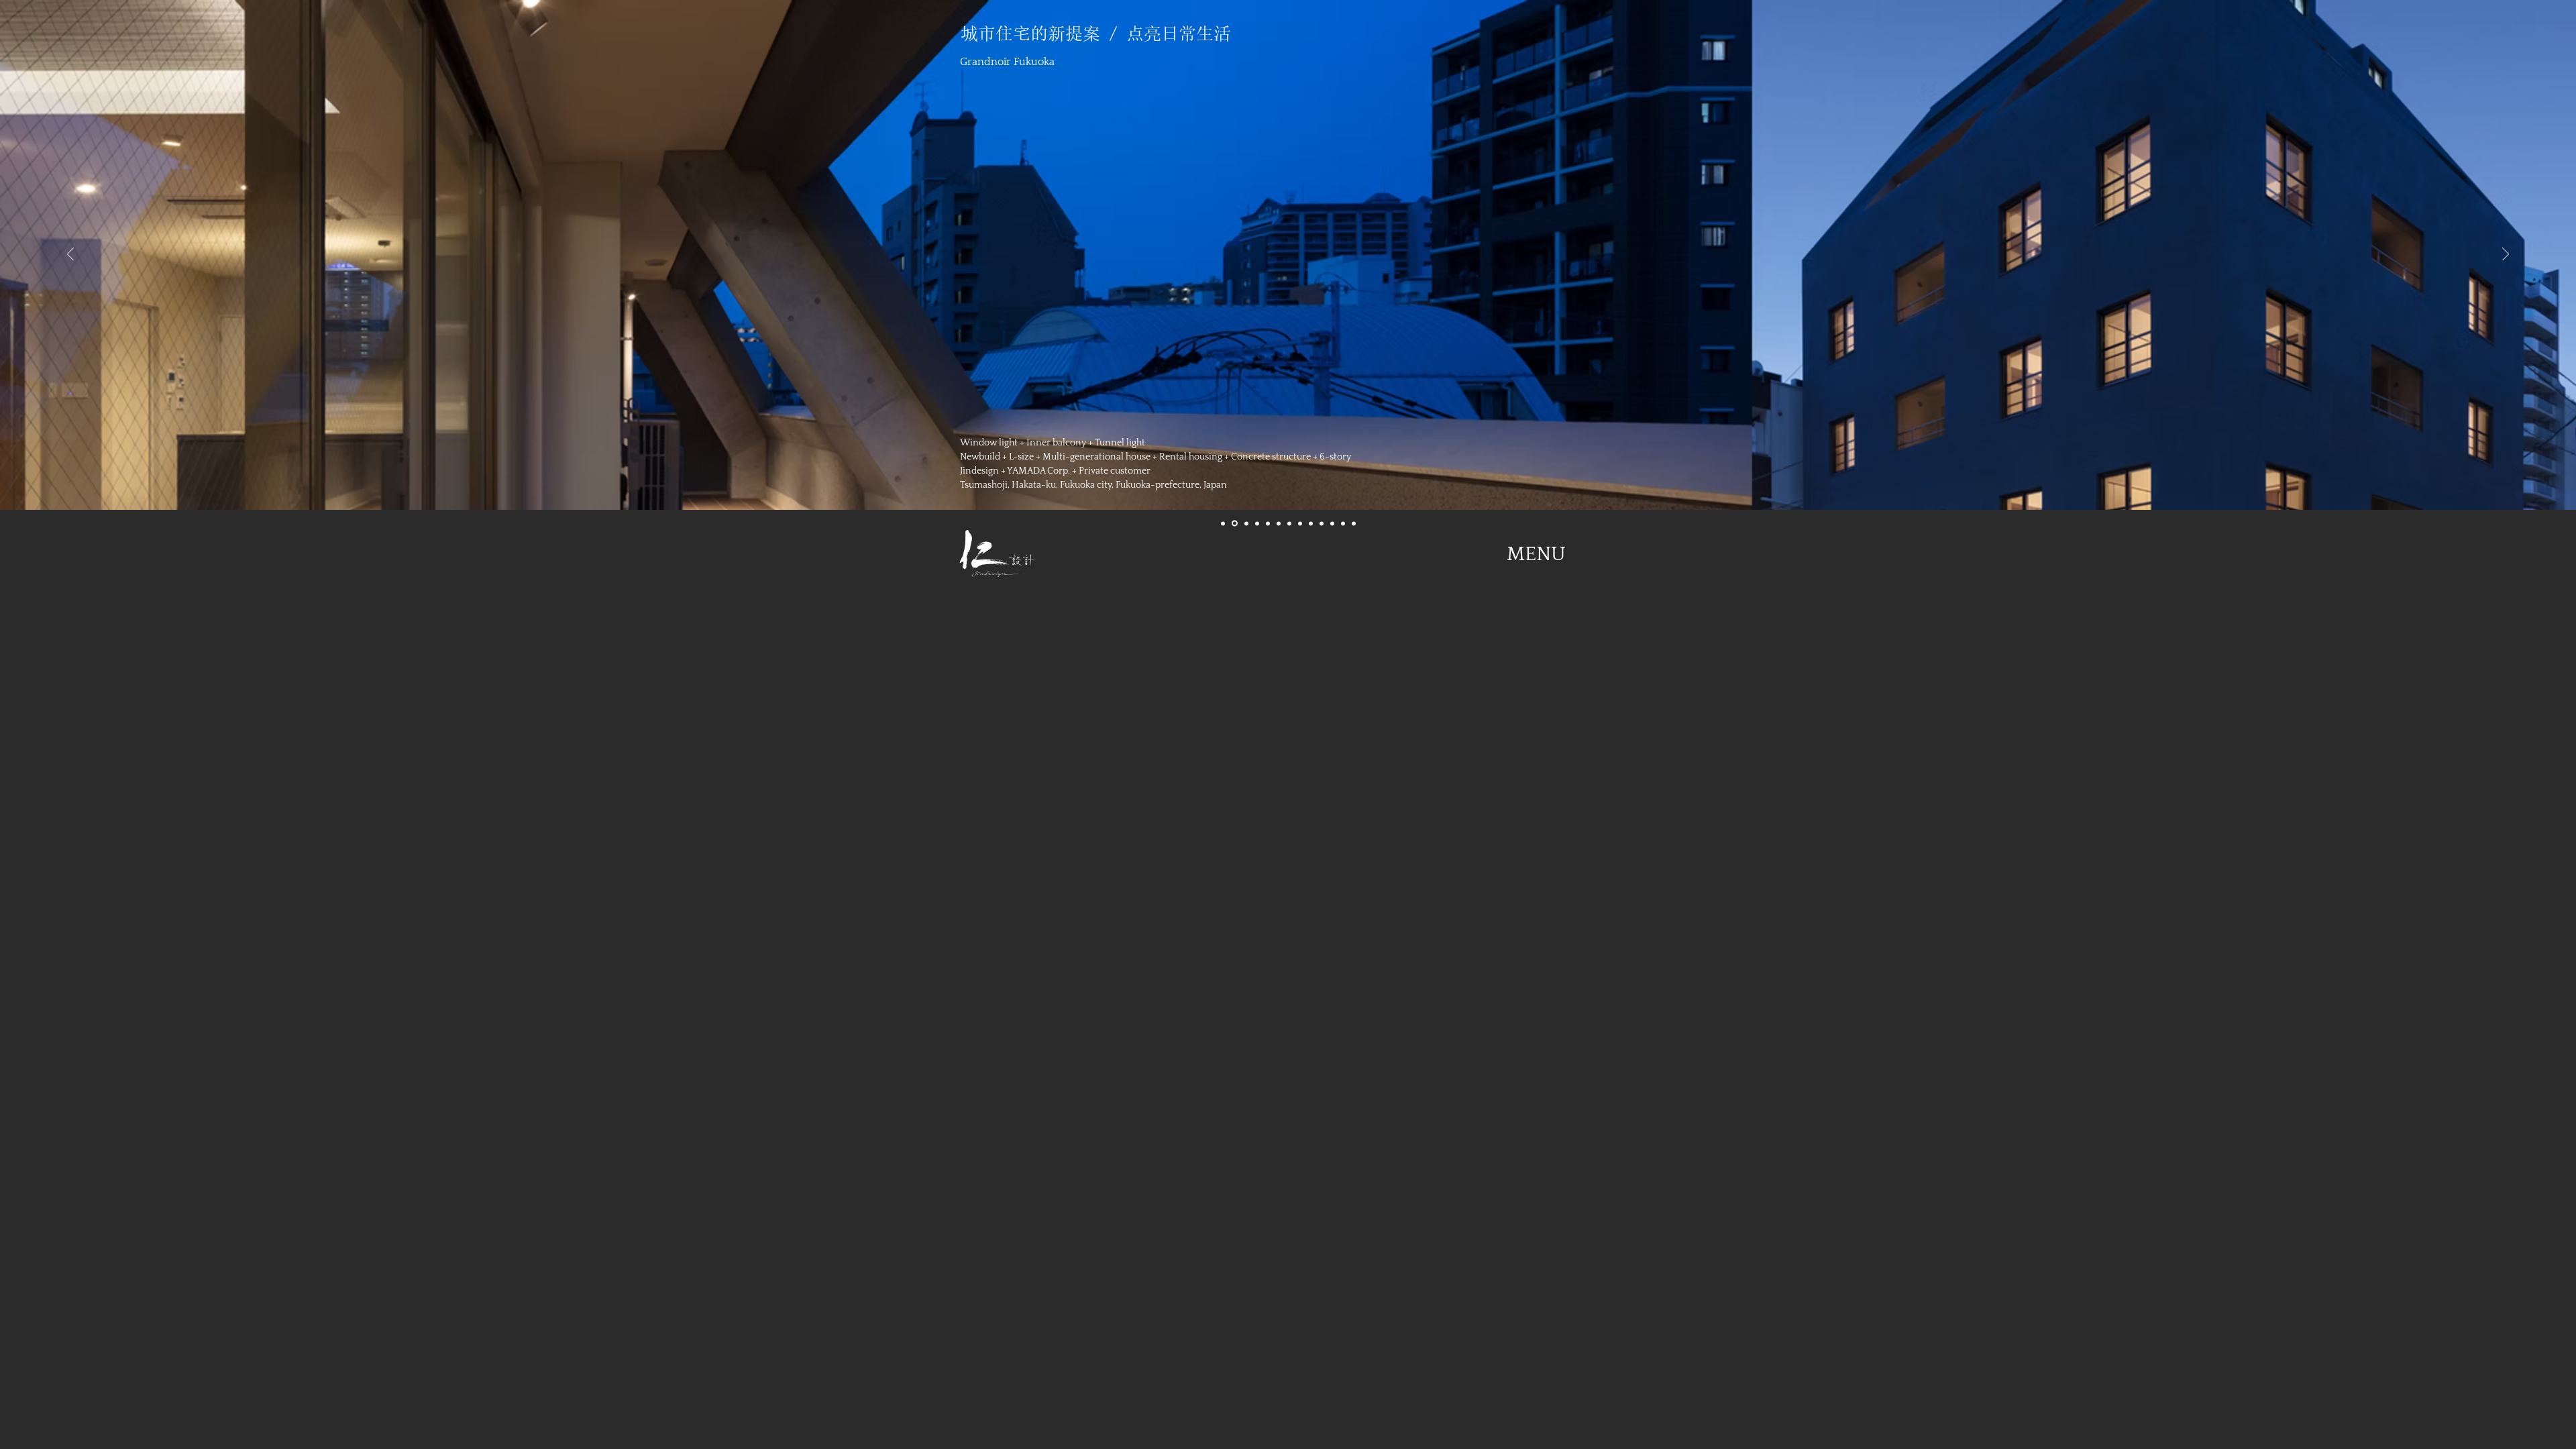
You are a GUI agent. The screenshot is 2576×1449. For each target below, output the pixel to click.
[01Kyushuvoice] (1223, 523)
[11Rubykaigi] (1332, 523)
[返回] (70, 255)
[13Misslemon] (1354, 523)
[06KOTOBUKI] (1279, 523)
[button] (1536, 554)
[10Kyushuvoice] (1322, 523)
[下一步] (2506, 255)
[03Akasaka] (1246, 523)
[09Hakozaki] (1311, 523)
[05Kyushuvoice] (1268, 523)
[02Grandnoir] (1235, 524)
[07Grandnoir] (1289, 523)
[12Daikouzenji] (1343, 523)
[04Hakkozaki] (1257, 523)
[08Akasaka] (1300, 523)
